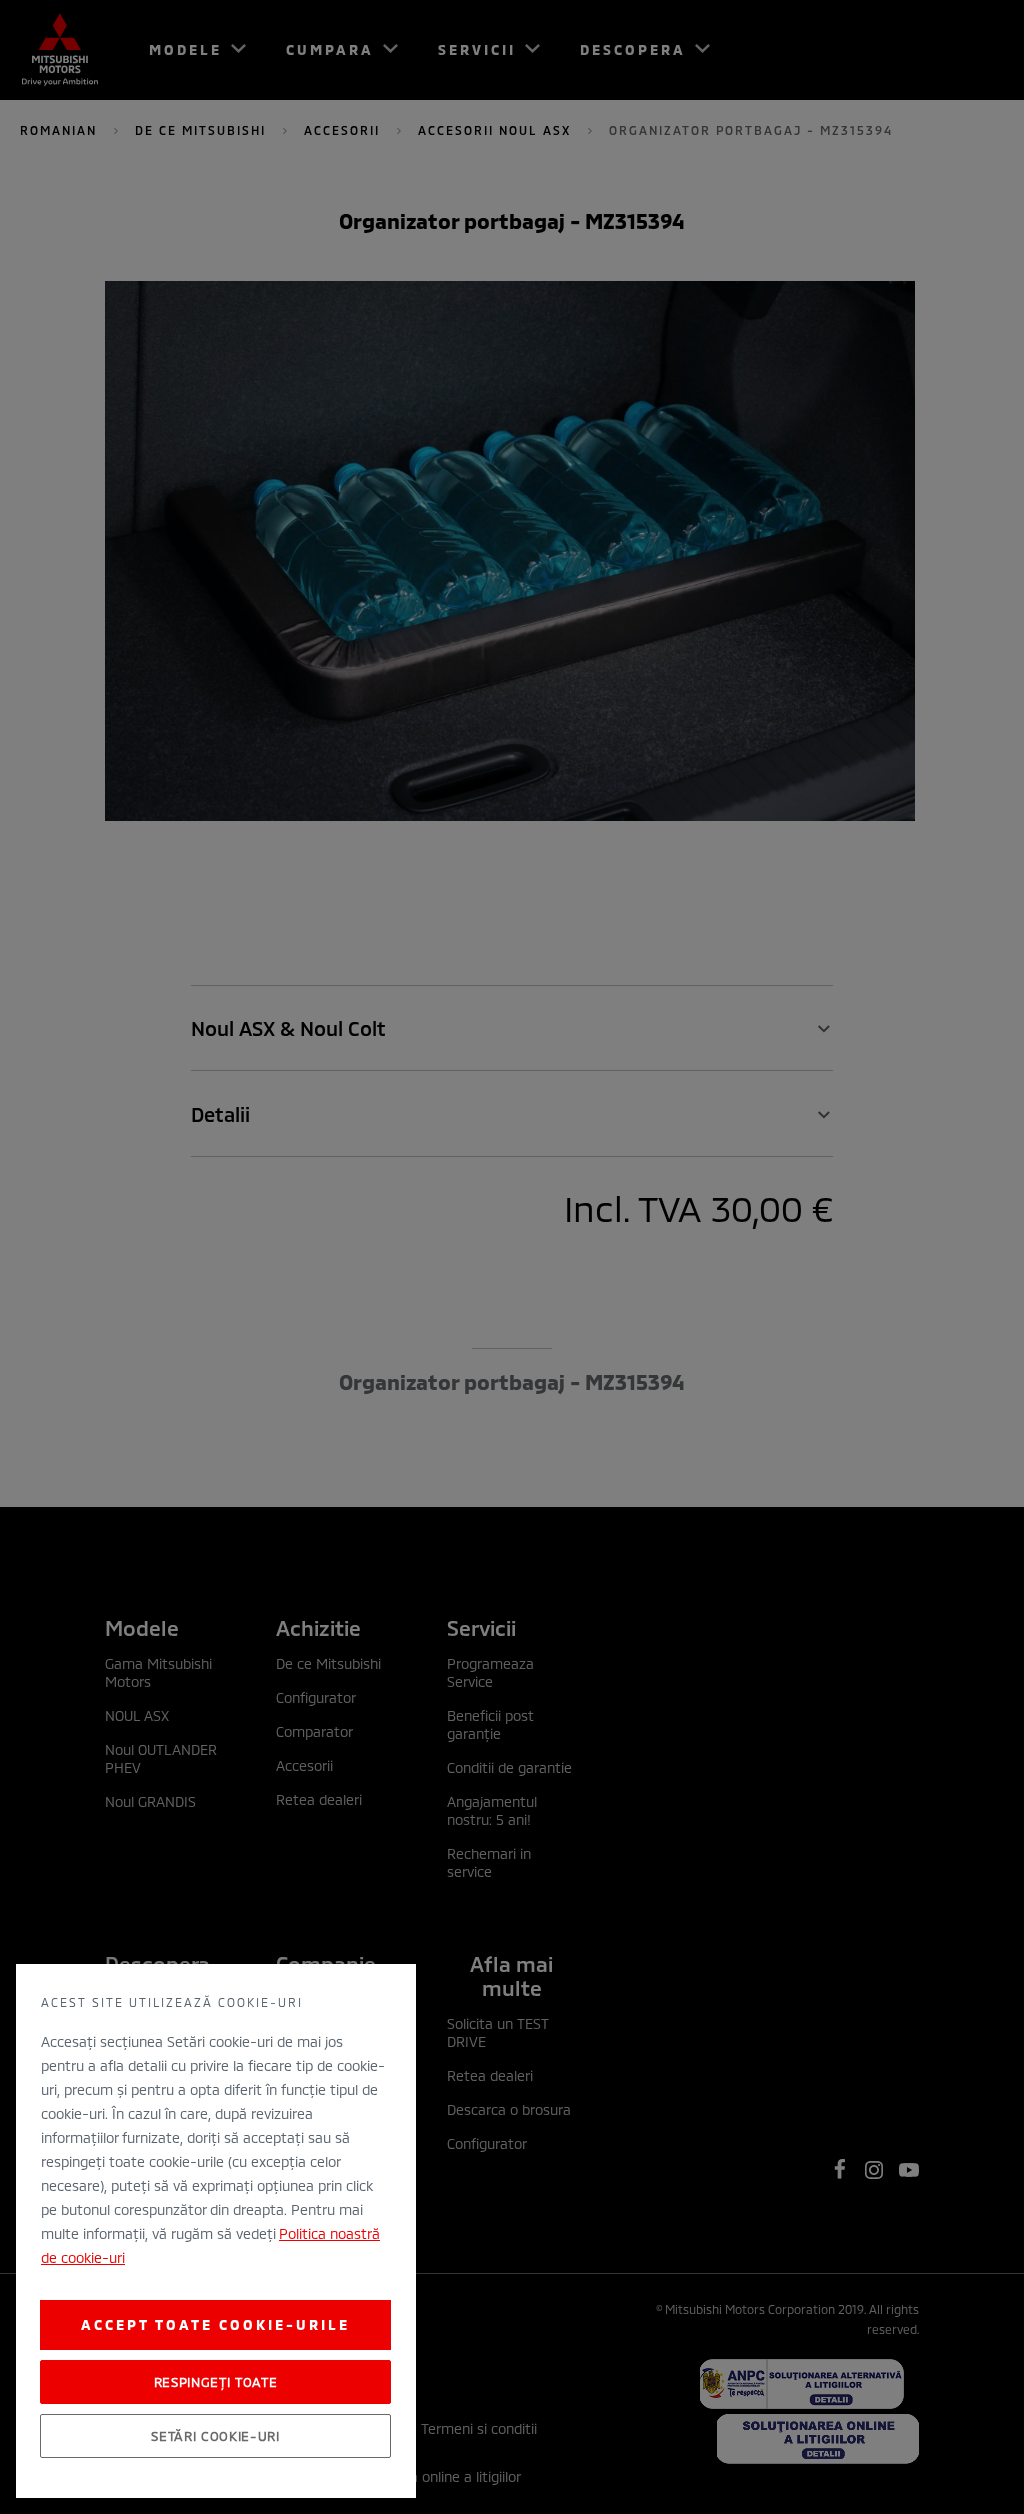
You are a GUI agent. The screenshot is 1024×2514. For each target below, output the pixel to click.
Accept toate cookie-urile (215, 2324)
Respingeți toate (216, 2382)
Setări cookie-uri (215, 2436)
